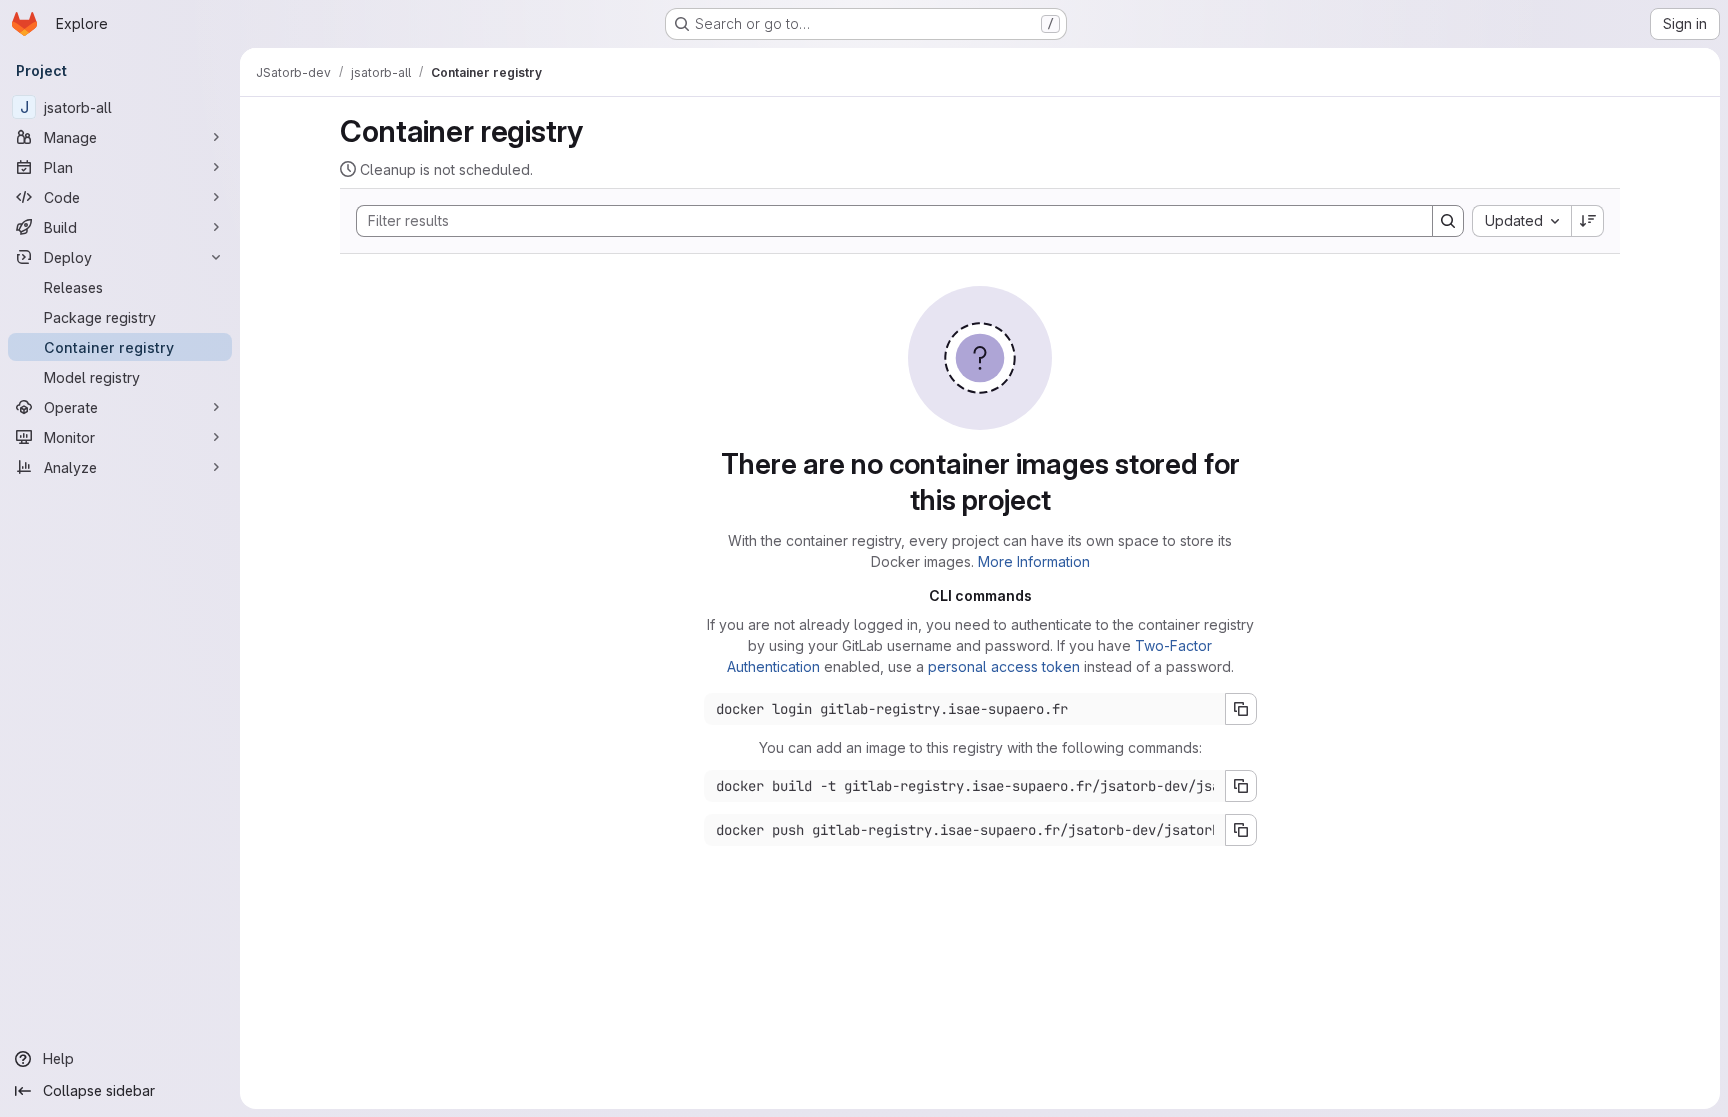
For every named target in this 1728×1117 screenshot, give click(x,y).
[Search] (1448, 221)
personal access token (1004, 666)
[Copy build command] (1241, 786)
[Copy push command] (1241, 830)
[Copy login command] (1241, 709)
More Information (1034, 561)
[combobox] (1521, 221)
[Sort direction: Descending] (1588, 221)
